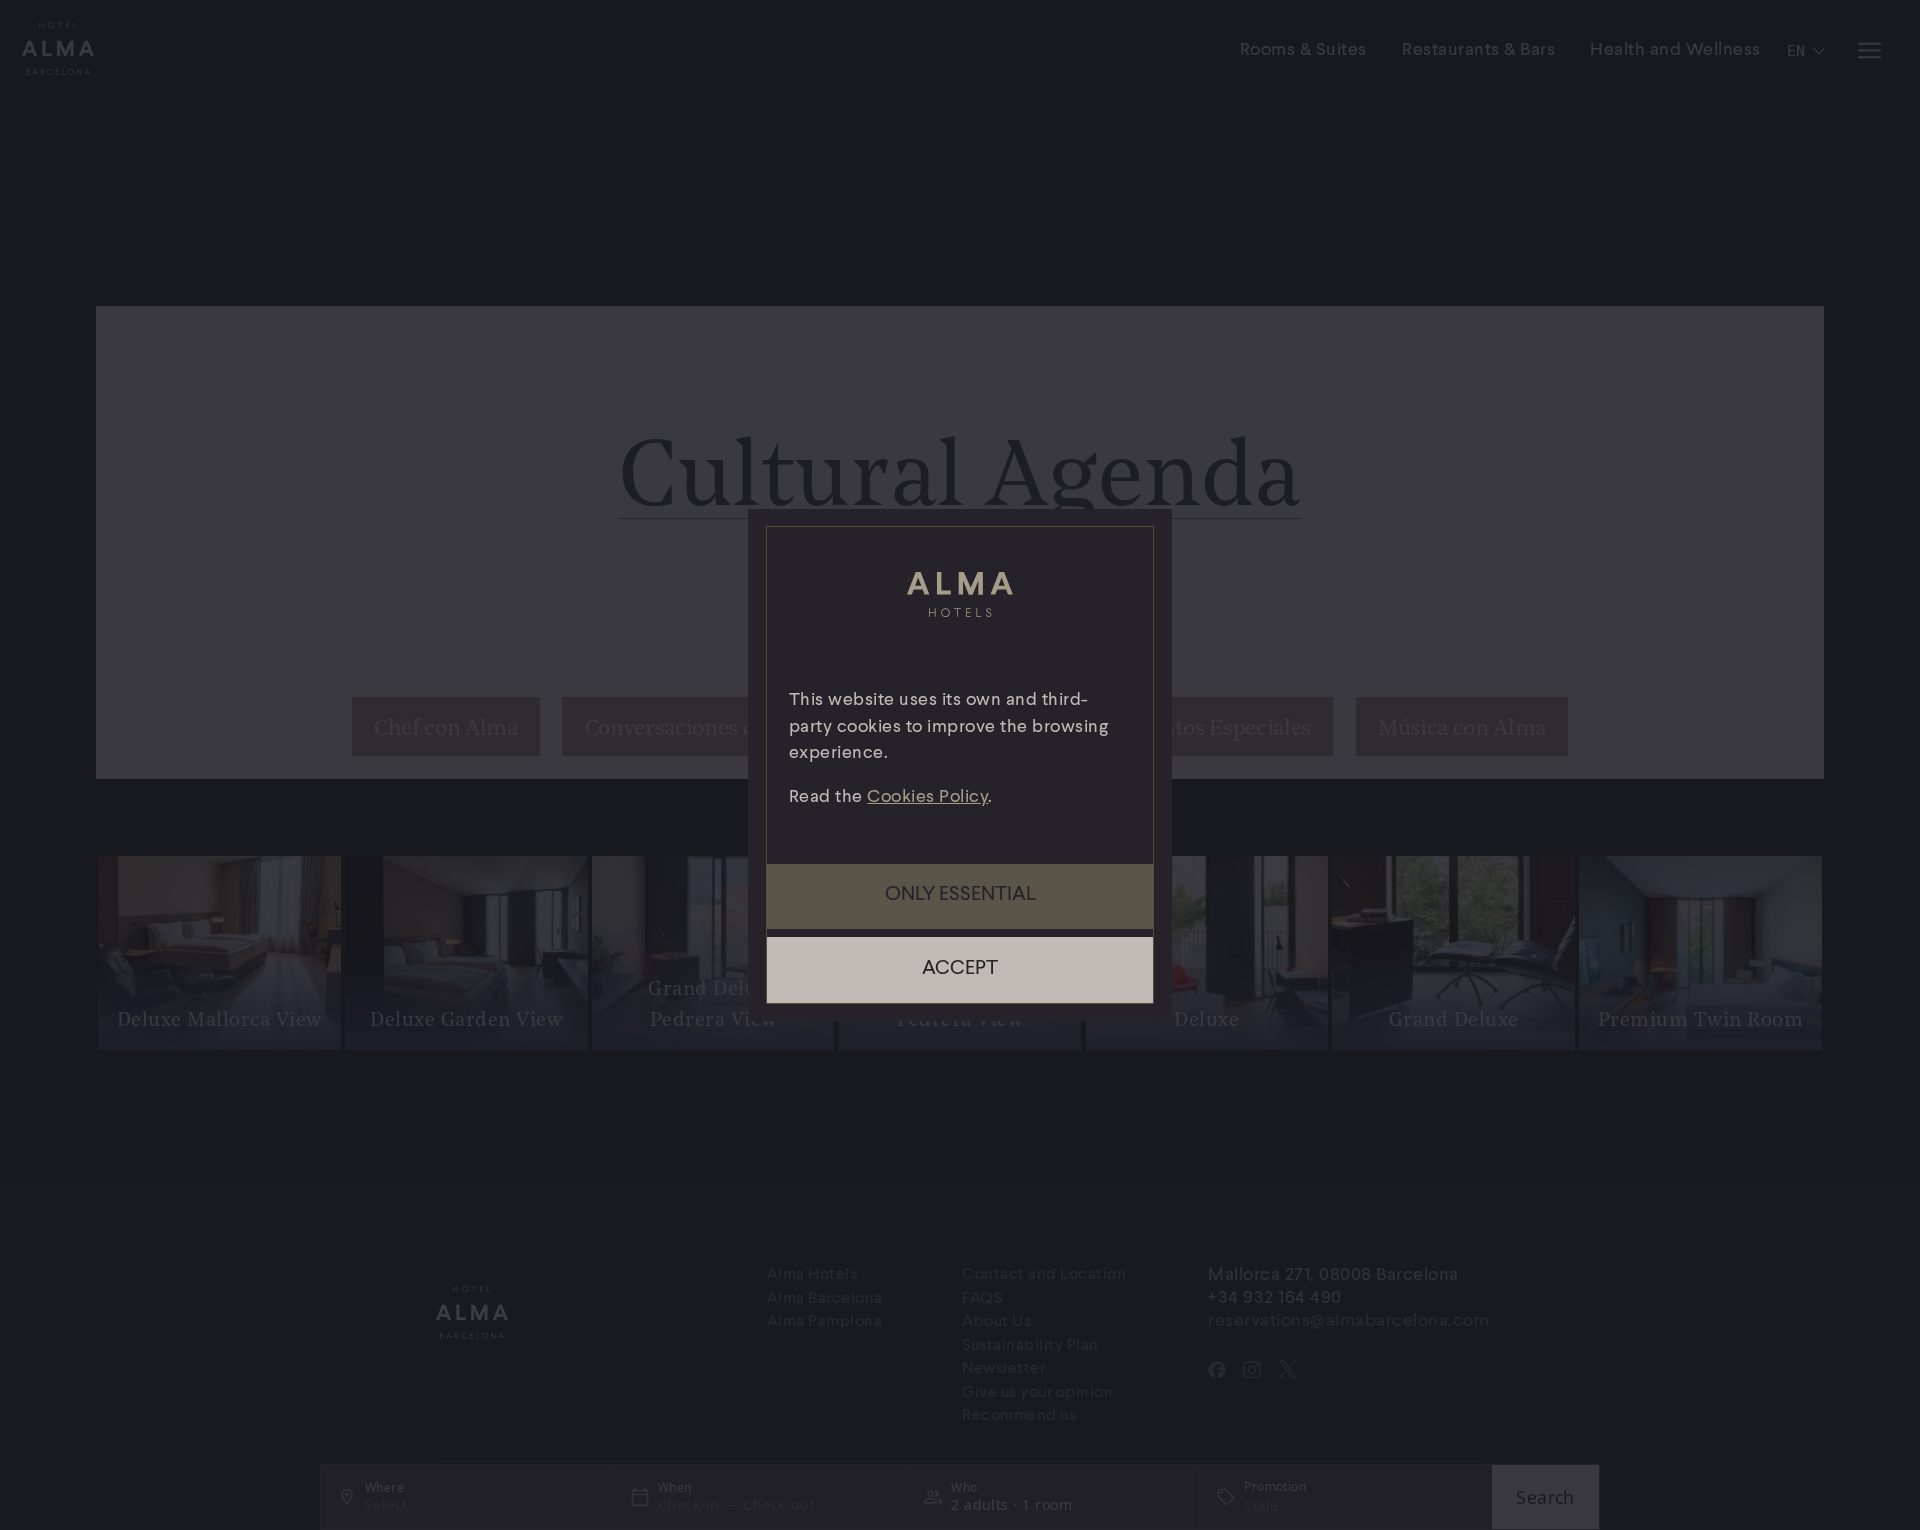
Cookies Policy (927, 797)
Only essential (960, 895)
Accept (960, 969)
